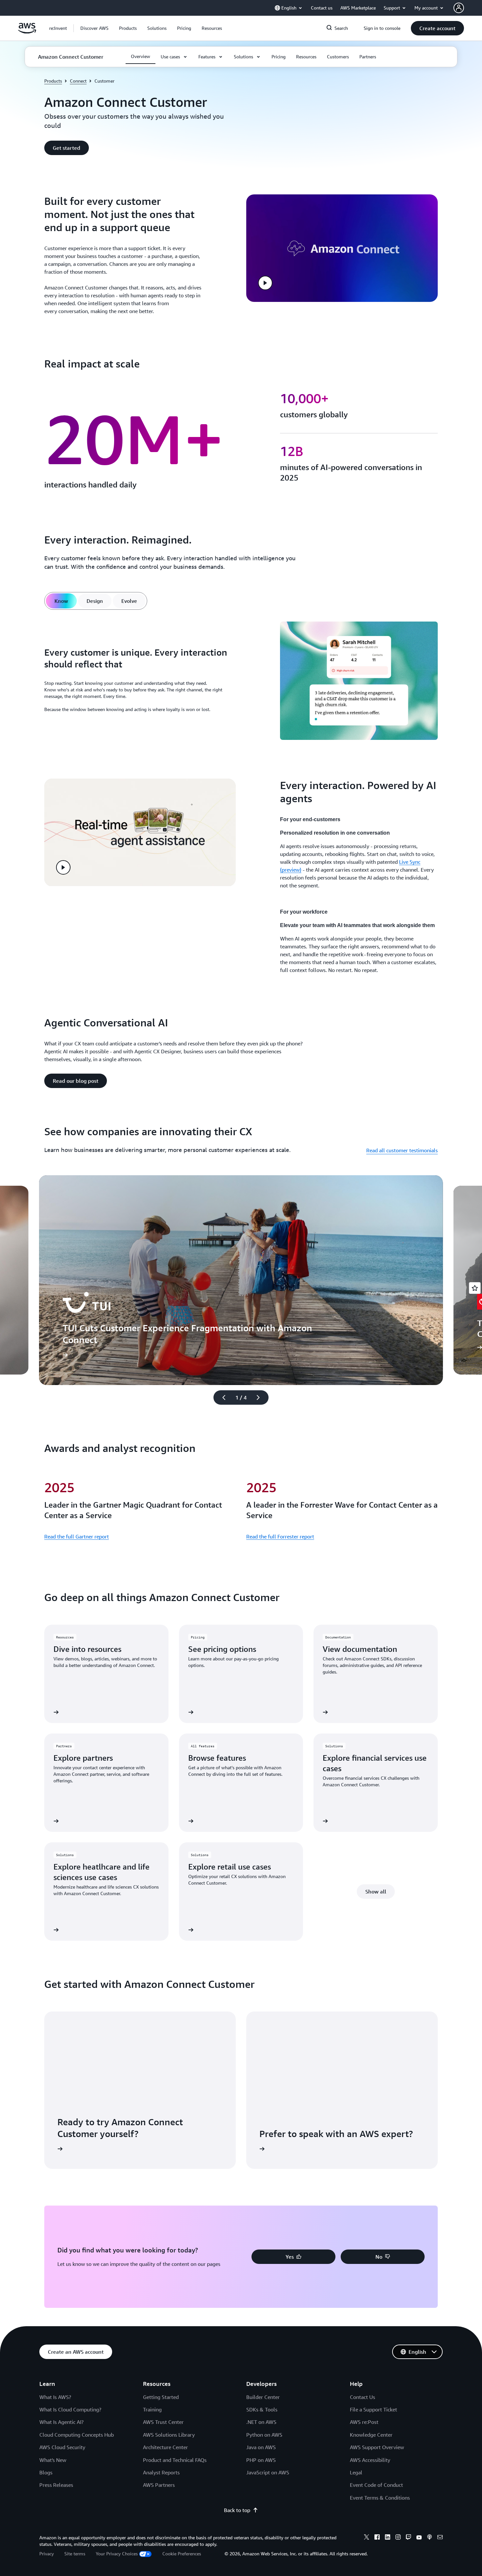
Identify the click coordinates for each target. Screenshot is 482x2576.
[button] (94, 28)
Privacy (47, 2554)
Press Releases (56, 2485)
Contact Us (362, 2397)
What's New (53, 2460)
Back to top (237, 2510)
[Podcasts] (430, 2538)
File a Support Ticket (373, 2409)
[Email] (440, 2538)
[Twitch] (409, 2538)
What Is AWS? (55, 2397)
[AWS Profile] (459, 8)
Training (152, 2409)
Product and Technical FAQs (175, 2460)
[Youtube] (419, 2538)
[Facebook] (377, 2538)
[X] (367, 2538)
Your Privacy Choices (117, 2554)
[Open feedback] (475, 1288)
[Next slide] (261, 1397)
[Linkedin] (388, 2538)
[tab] (61, 601)
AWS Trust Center (163, 2422)
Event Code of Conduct (376, 2485)
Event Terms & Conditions (380, 2498)
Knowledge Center (371, 2435)
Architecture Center (165, 2447)
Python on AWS (264, 2435)
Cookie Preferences (182, 2554)
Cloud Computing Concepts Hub (77, 2435)
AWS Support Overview (377, 2447)
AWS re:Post (364, 2422)
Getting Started (161, 2397)
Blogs (46, 2472)
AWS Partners (159, 2485)
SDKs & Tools (262, 2409)
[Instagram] (398, 2538)
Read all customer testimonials (402, 1150)
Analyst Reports (161, 2472)
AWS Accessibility (370, 2460)
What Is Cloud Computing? (70, 2409)
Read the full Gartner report (77, 1536)
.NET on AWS (261, 2422)
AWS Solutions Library (169, 2435)
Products (53, 81)
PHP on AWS (261, 2460)
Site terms (75, 2554)
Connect (78, 81)
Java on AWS (261, 2447)
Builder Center (263, 2397)
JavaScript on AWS (268, 2472)
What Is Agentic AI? (61, 2422)
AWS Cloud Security (62, 2447)
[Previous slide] (221, 1397)
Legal (356, 2472)
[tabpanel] (241, 682)
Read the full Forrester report (280, 1536)
